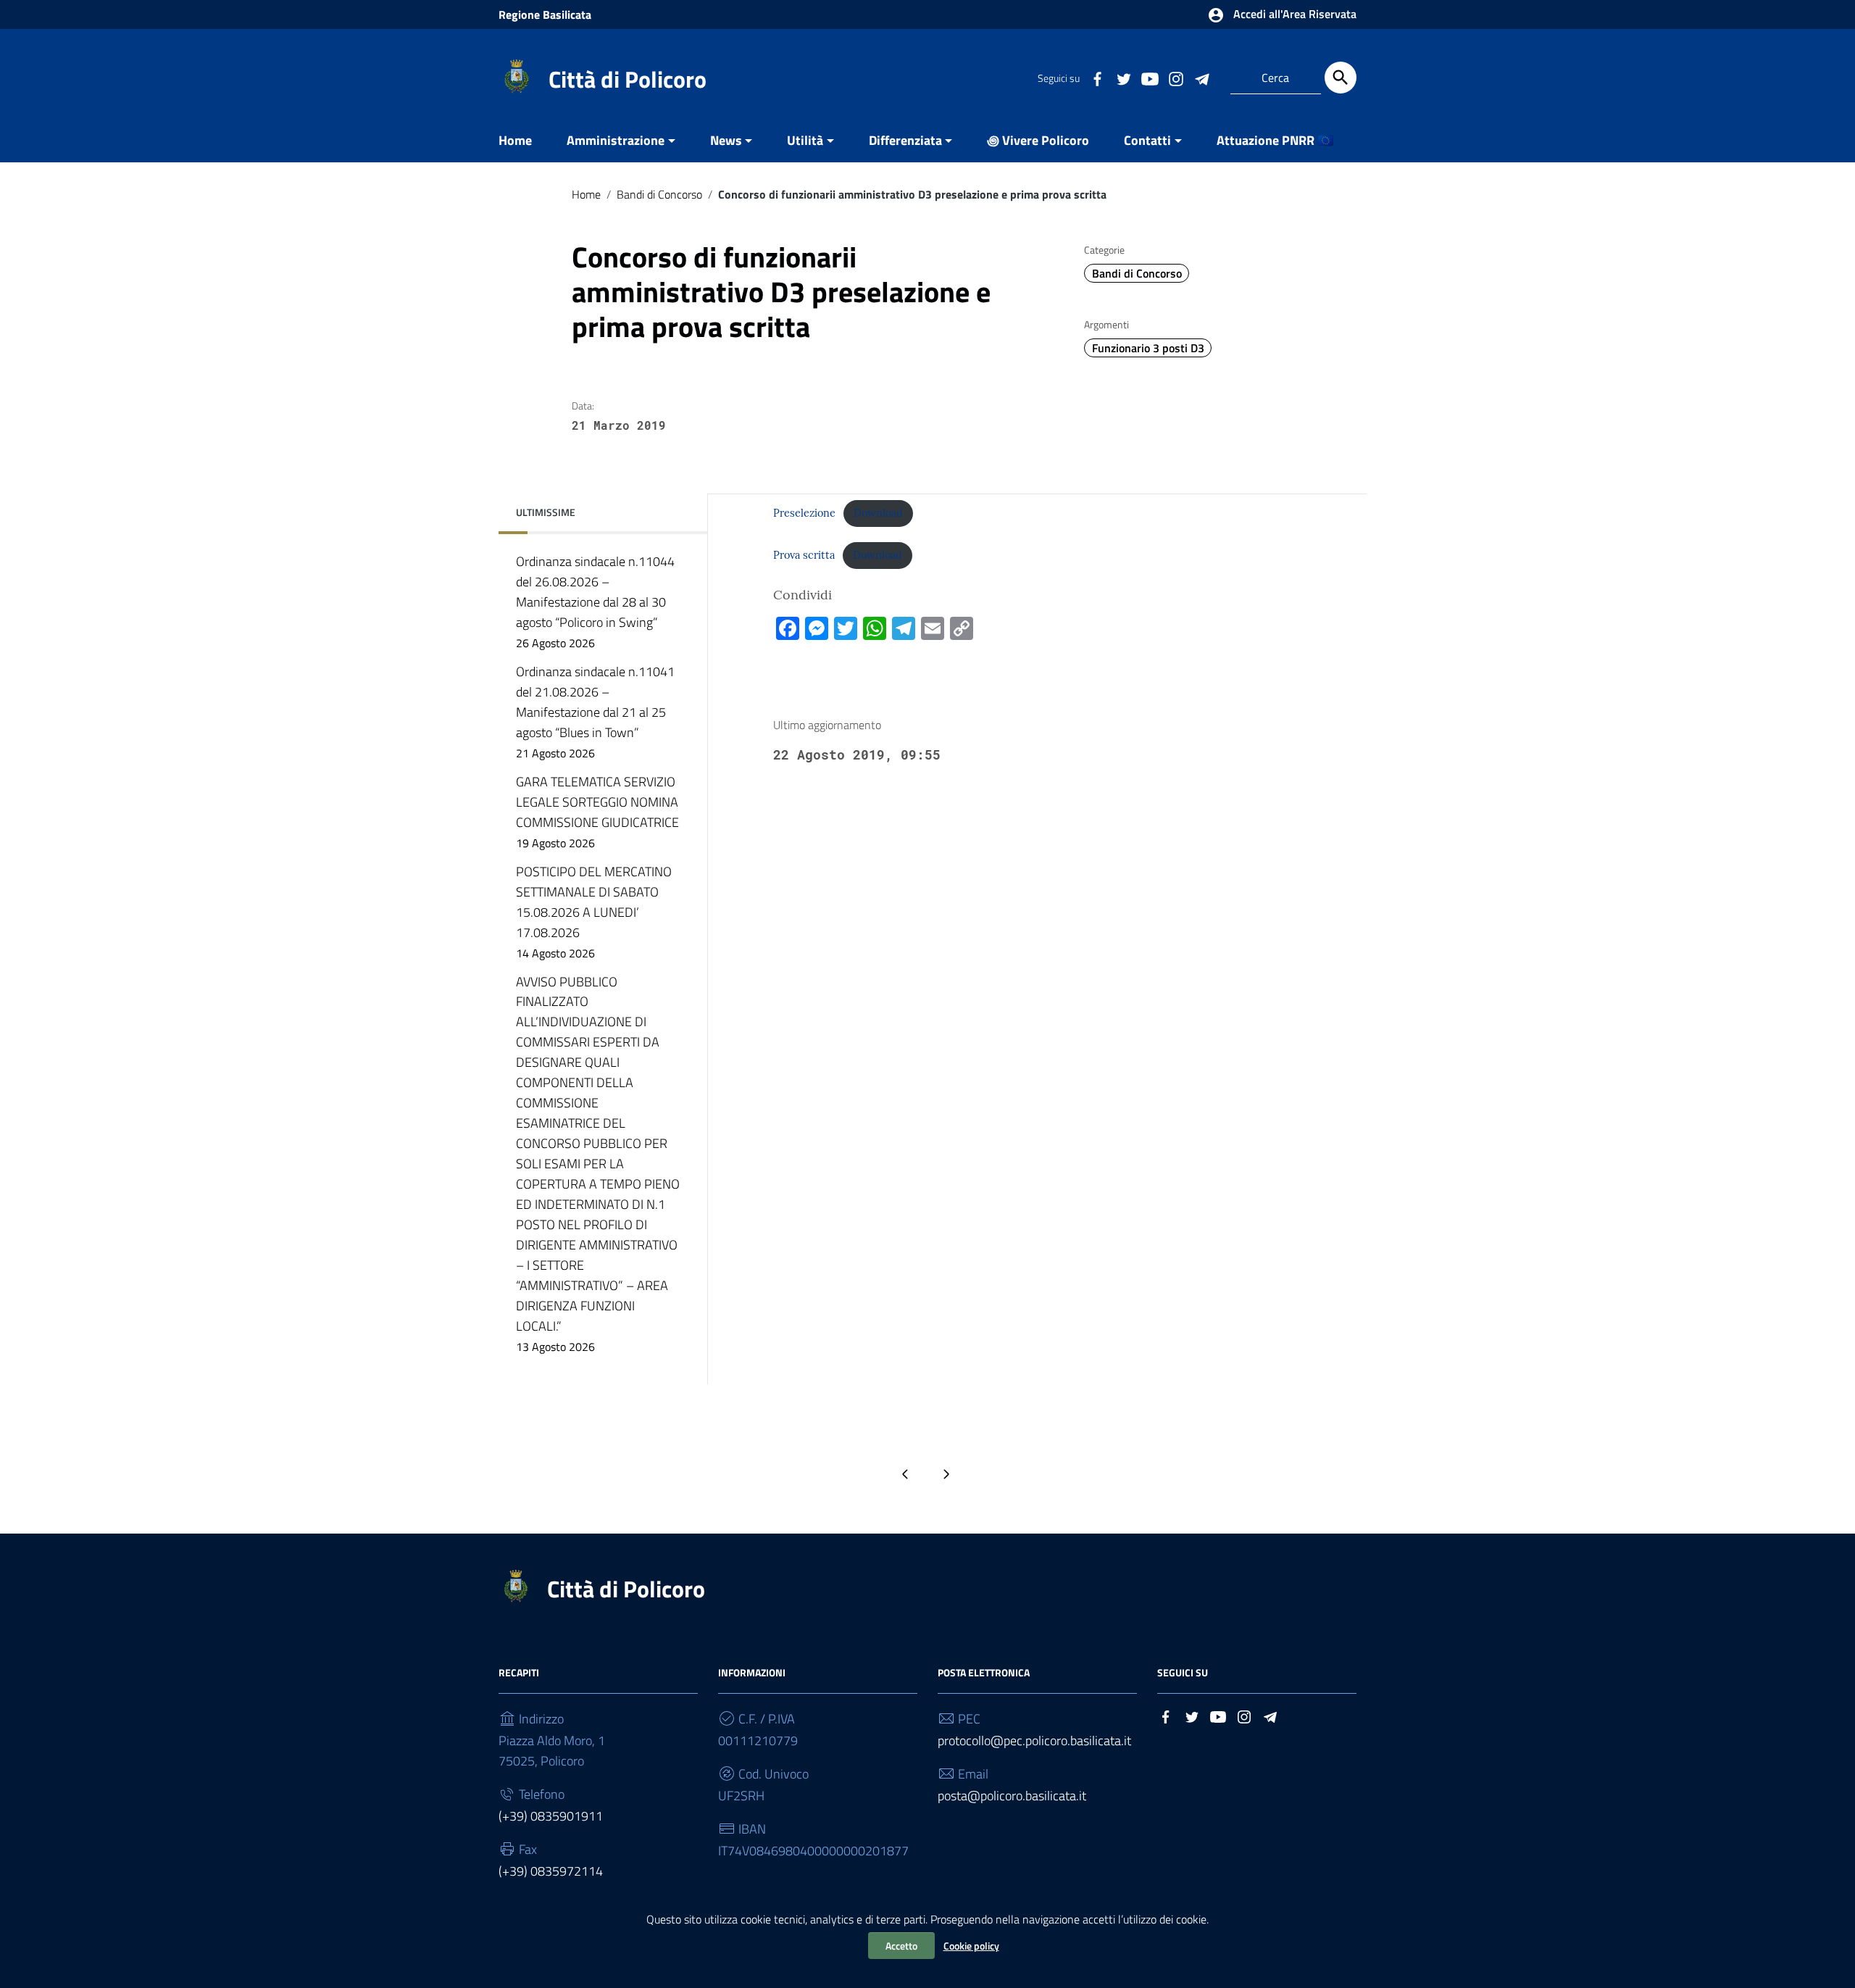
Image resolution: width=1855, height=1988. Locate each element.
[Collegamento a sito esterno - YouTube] (1149, 78)
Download (878, 513)
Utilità (805, 140)
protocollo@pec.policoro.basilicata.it (1034, 1740)
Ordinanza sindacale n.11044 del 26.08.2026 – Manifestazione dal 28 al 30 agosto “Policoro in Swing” (595, 602)
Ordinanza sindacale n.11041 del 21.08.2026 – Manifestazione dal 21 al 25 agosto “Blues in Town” (595, 712)
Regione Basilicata (545, 14)
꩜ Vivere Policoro (1038, 140)
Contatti (1147, 140)
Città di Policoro (628, 79)
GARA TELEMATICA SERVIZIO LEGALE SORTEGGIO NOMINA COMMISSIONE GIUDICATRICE (597, 812)
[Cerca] (1341, 78)
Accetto (901, 1946)
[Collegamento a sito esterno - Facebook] (1097, 78)
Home (515, 140)
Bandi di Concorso (659, 194)
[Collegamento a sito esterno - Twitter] (1123, 78)
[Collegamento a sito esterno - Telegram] (1201, 78)
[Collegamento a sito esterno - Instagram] (1175, 78)
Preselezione (804, 513)
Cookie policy (971, 1946)
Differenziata (905, 140)
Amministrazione (616, 140)
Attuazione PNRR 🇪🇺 (1275, 140)
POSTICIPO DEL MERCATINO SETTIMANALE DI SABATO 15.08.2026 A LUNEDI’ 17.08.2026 (594, 912)
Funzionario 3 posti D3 (1148, 348)
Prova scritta (804, 555)
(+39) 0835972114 (551, 1871)
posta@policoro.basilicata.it (1012, 1796)
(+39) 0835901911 (551, 1816)
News (726, 140)
